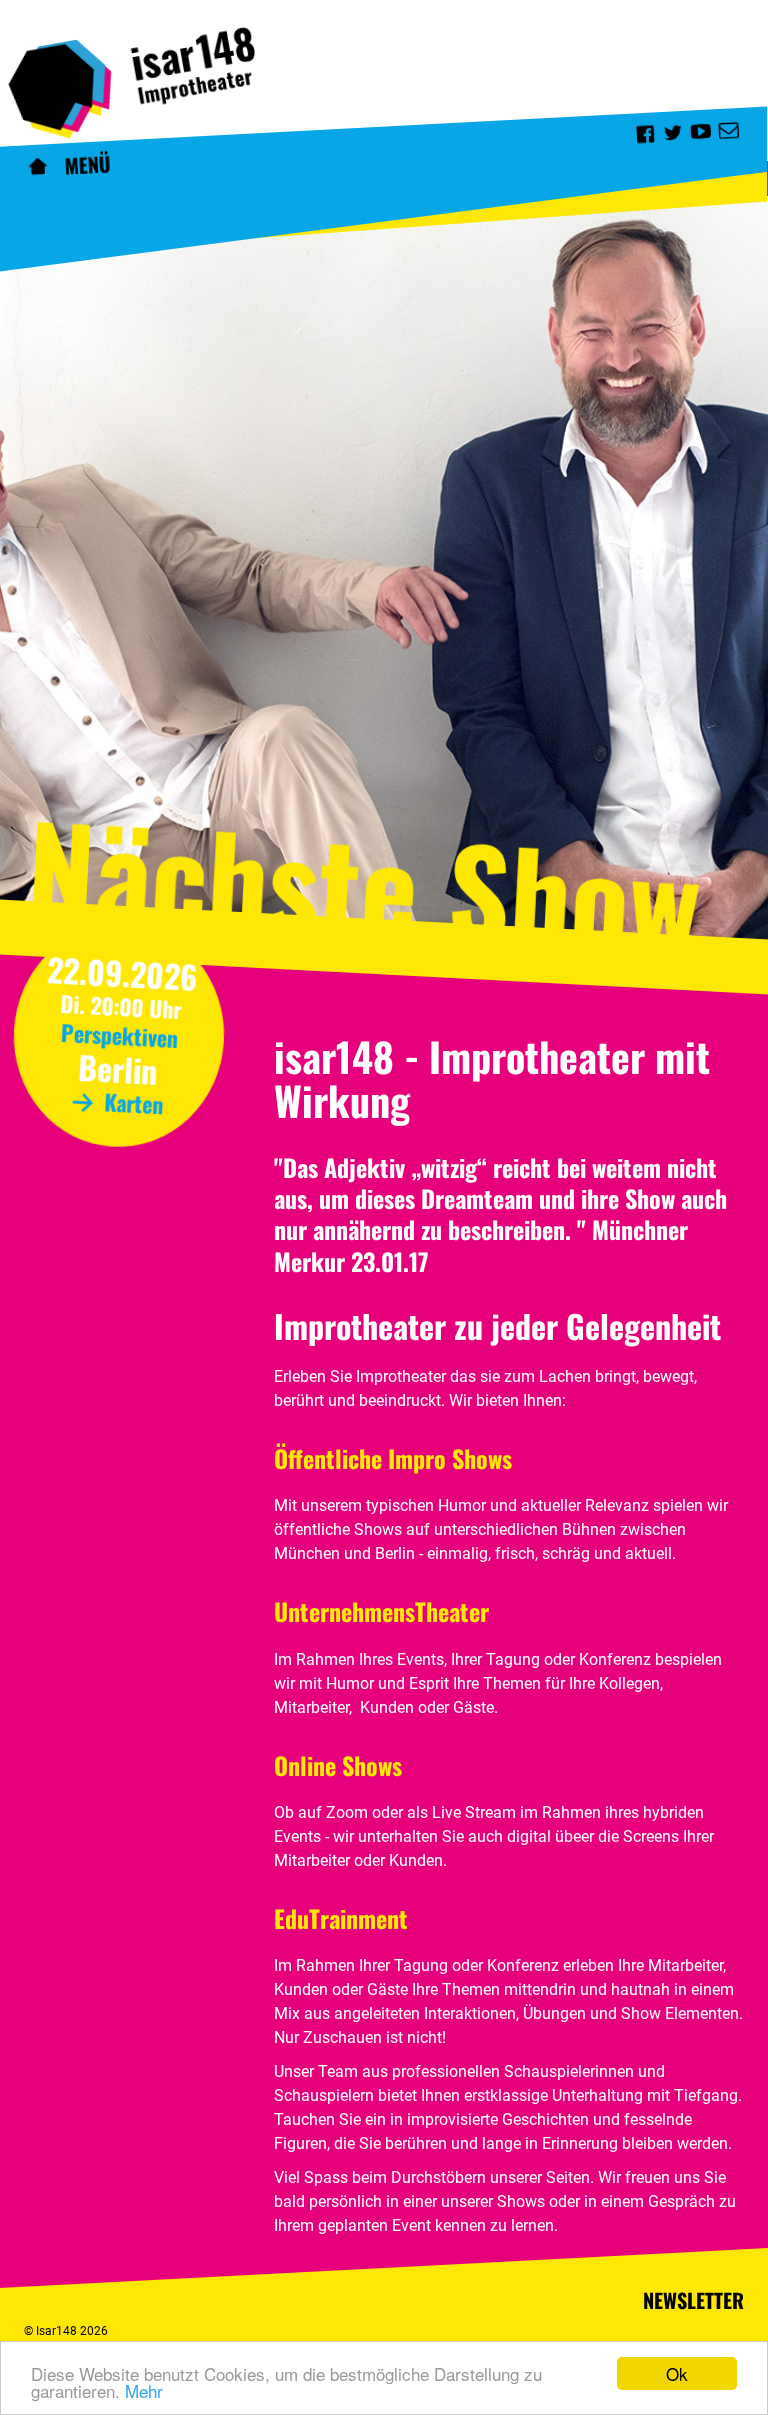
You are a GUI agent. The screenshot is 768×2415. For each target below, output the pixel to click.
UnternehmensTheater (381, 1611)
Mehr (144, 2390)
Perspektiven (119, 1035)
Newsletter (693, 2300)
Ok (677, 2373)
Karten (131, 1102)
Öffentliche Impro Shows (393, 1458)
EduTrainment (341, 1918)
